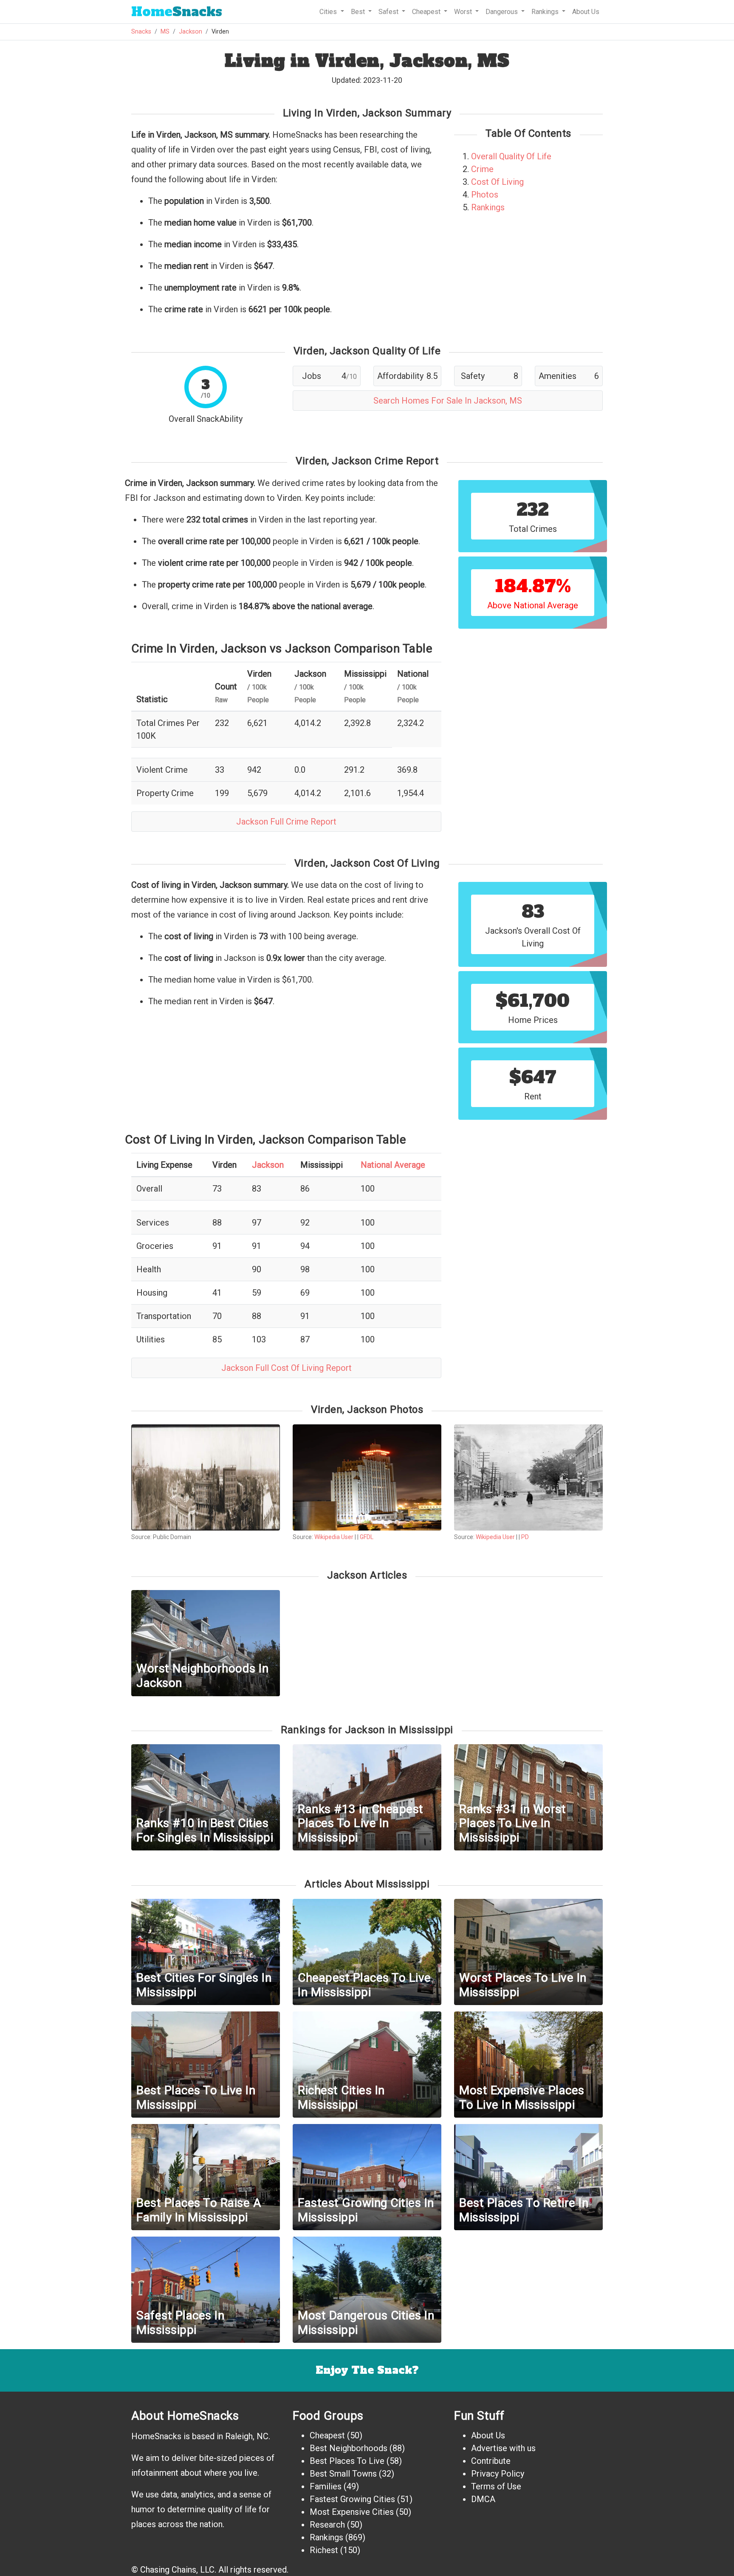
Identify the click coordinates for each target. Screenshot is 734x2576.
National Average (393, 1165)
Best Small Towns (343, 2474)
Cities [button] (329, 12)
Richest (324, 2550)
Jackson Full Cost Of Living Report (287, 1368)
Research (327, 2525)
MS (165, 32)
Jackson (191, 32)
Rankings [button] (546, 12)
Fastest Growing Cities (352, 2499)
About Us (586, 12)
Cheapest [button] (427, 12)
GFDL (367, 1537)
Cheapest (327, 2435)
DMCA (483, 2499)
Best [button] (359, 12)
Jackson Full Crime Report (286, 822)
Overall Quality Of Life (511, 156)
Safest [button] (389, 12)
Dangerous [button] (503, 12)
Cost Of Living (497, 182)
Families (326, 2486)
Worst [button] (464, 12)
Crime (482, 169)
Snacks (177, 12)
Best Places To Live (347, 2461)
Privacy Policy (498, 2474)
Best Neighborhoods (349, 2448)
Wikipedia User (335, 1537)
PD (525, 1537)
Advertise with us (503, 2448)
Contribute (491, 2461)
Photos (485, 195)
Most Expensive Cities (352, 2512)
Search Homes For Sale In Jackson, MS (448, 401)
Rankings (488, 207)
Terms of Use (496, 2486)
